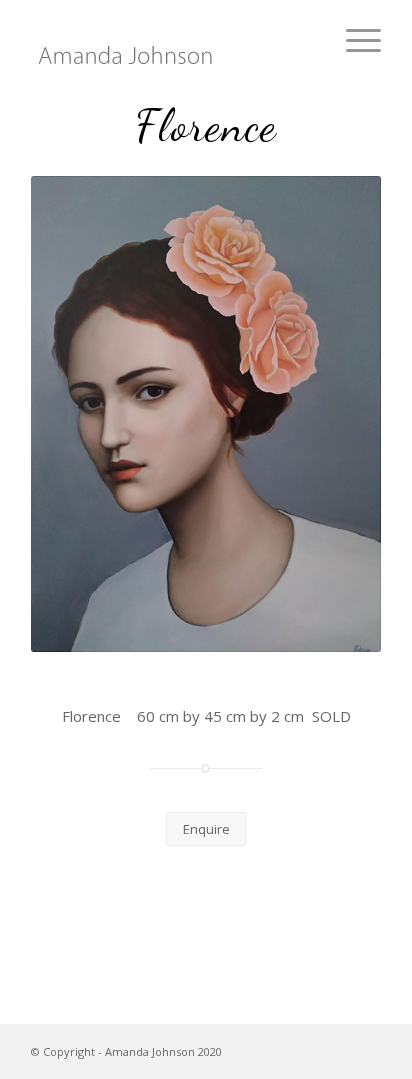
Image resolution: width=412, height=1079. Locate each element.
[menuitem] (353, 40)
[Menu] (353, 40)
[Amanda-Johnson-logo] (171, 40)
